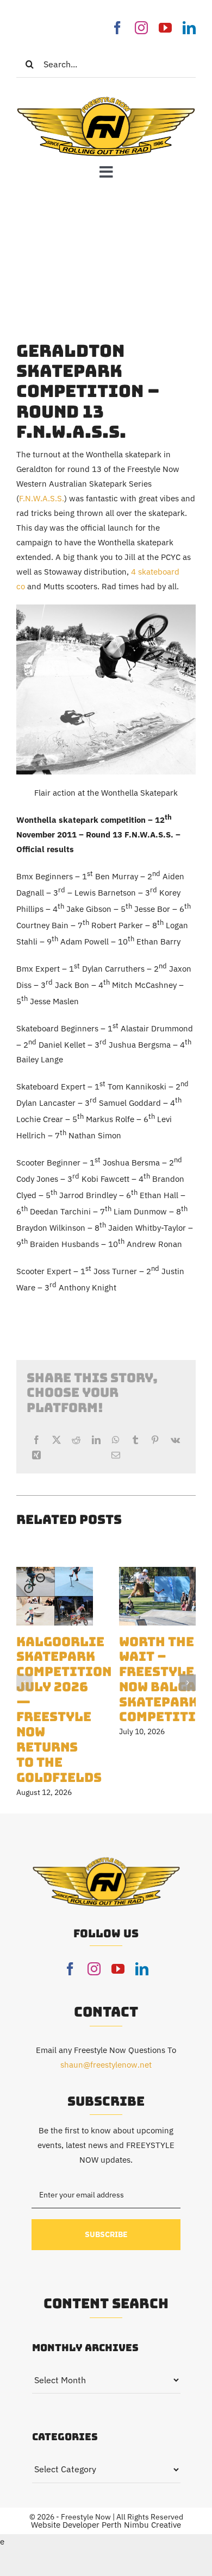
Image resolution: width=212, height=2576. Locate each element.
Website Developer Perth (77, 2525)
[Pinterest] (155, 1440)
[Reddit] (76, 1440)
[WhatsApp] (116, 1440)
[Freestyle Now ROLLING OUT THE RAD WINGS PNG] (106, 99)
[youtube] (165, 28)
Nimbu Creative (152, 2525)
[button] (24, 1683)
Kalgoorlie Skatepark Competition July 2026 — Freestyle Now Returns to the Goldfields (64, 1709)
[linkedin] (189, 28)
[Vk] (175, 1440)
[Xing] (36, 1455)
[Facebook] (36, 1440)
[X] (57, 1440)
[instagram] (141, 28)
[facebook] (117, 28)
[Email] (116, 1455)
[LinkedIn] (96, 1440)
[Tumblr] (135, 1440)
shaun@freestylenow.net (106, 2065)
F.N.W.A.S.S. (42, 498)
